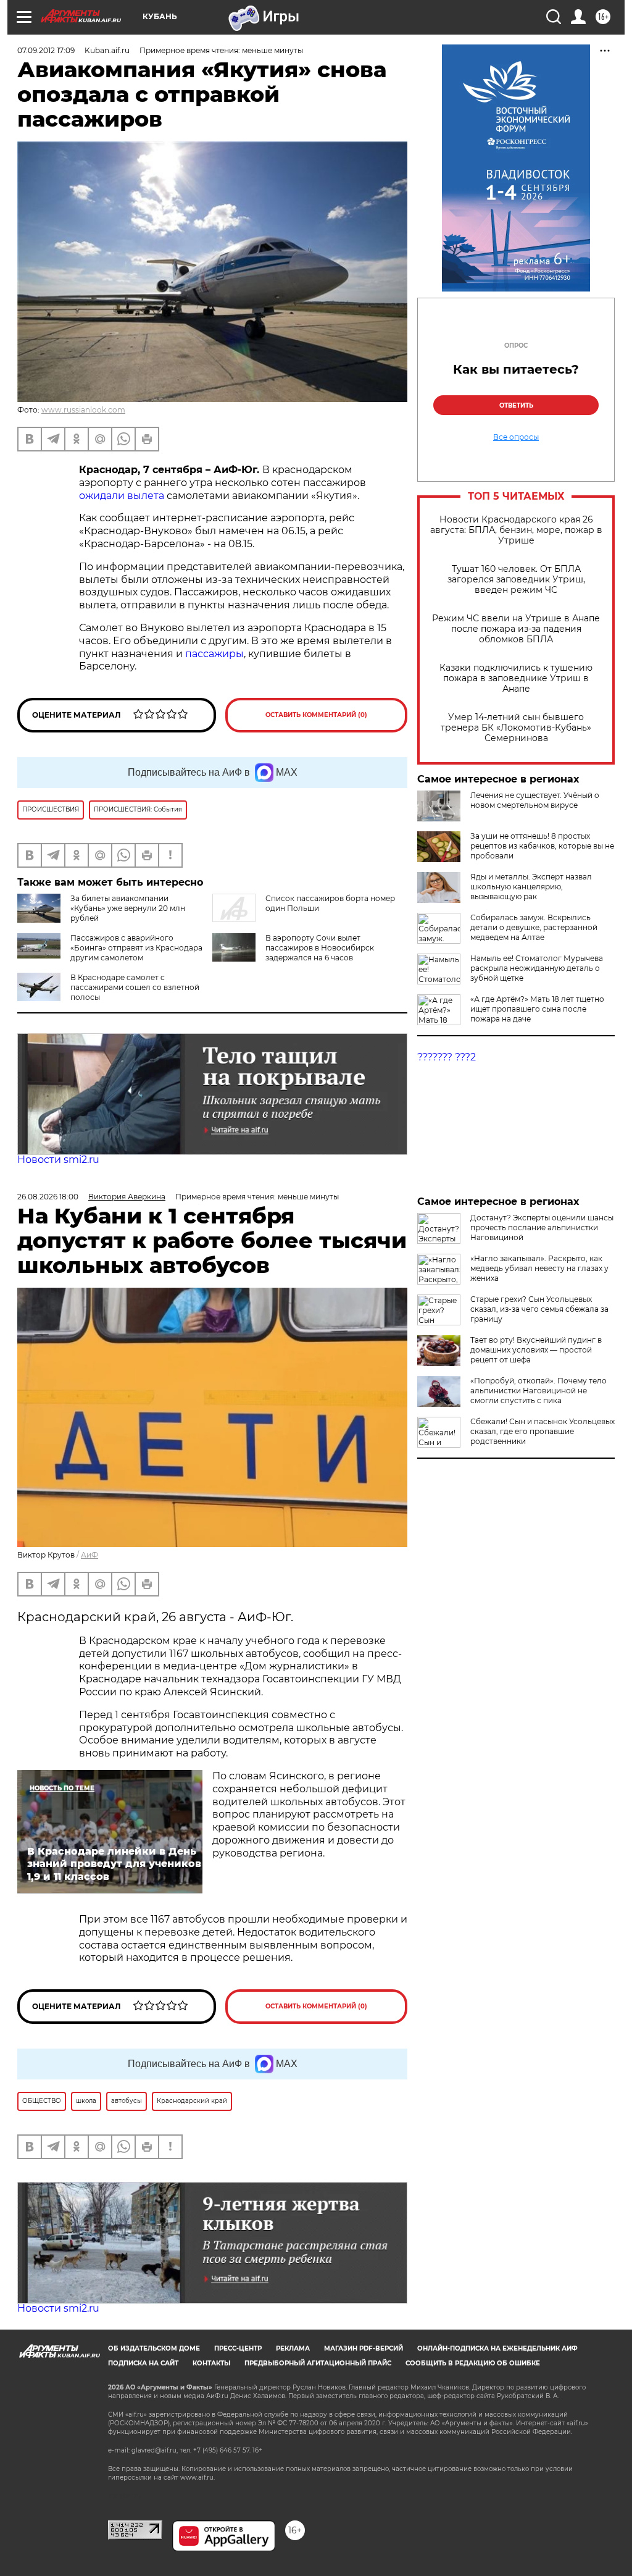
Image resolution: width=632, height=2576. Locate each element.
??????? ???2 (447, 1057)
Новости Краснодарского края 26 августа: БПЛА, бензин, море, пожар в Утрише (516, 530)
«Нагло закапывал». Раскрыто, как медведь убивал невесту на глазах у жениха (539, 1268)
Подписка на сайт (143, 2363)
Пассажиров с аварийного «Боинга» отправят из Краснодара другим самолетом (136, 948)
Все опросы (516, 437)
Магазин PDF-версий (364, 2348)
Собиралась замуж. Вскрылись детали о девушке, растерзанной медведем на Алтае (534, 927)
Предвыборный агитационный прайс (318, 2363)
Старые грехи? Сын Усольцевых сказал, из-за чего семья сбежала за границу (539, 1309)
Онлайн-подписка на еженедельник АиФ (497, 2348)
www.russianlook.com (83, 410)
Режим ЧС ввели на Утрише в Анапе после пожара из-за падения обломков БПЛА (516, 629)
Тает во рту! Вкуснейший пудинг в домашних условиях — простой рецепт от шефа (536, 1350)
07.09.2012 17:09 (46, 50)
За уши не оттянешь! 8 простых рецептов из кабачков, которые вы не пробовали (542, 846)
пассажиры (214, 654)
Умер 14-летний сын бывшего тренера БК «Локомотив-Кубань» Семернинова (516, 728)
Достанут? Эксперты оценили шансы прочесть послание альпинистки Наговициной (542, 1227)
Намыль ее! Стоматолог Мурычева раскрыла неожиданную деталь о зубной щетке (537, 968)
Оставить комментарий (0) (316, 715)
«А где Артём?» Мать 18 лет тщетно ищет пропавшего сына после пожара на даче (537, 1009)
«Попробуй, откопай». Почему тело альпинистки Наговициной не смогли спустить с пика (538, 1391)
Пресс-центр (238, 2348)
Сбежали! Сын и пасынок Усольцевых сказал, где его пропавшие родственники (543, 1431)
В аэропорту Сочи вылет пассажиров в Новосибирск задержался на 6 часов (320, 948)
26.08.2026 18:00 (48, 1197)
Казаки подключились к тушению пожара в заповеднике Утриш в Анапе (516, 678)
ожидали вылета (122, 496)
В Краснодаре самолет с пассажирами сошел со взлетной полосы (135, 987)
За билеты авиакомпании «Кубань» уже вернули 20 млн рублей (128, 908)
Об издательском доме (154, 2348)
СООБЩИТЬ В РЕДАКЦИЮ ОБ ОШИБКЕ (473, 2363)
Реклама (293, 2348)
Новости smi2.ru (58, 1160)
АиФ (89, 1555)
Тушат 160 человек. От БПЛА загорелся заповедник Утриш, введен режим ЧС (516, 580)
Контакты (211, 2363)
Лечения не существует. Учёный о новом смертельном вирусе (535, 800)
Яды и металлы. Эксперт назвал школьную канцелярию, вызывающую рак (531, 887)
